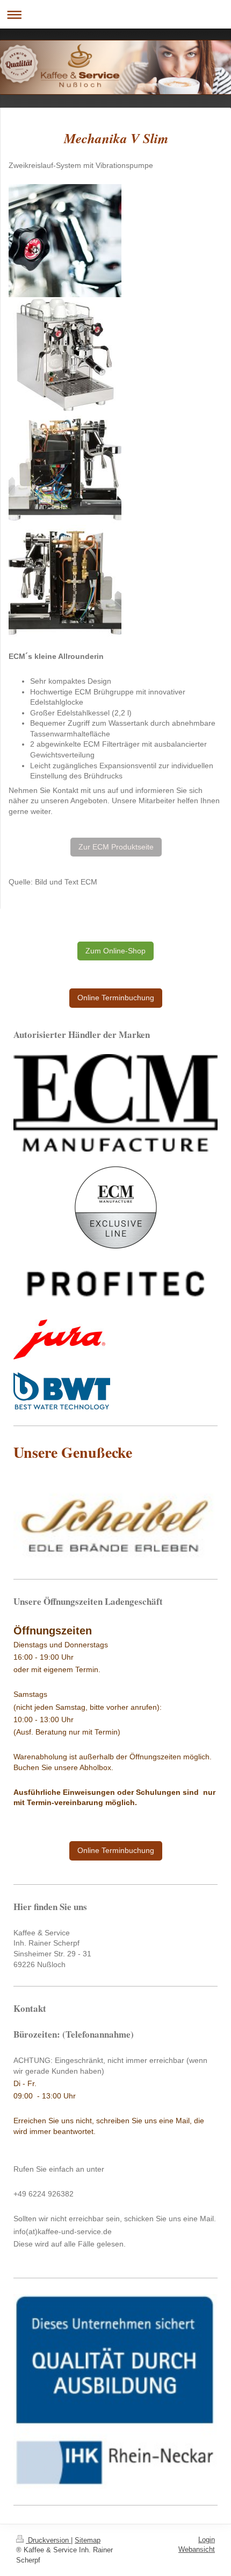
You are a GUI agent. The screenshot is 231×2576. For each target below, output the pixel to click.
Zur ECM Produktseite (116, 847)
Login (207, 2540)
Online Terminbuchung (116, 998)
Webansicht (197, 2549)
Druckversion (48, 2540)
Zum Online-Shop (115, 951)
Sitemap (88, 2540)
